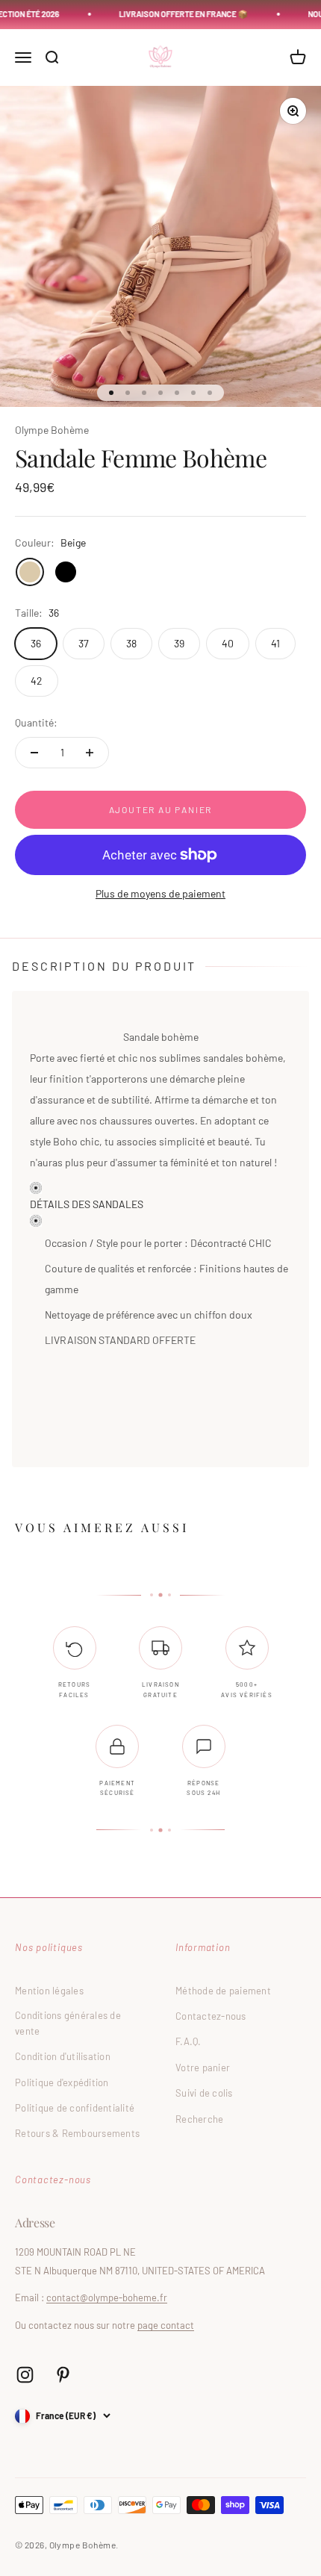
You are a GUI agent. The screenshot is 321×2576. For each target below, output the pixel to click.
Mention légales (49, 1991)
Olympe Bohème (52, 430)
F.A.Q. (188, 2041)
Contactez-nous (211, 2016)
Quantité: (36, 722)
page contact (166, 2325)
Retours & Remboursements (77, 2133)
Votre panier (203, 2068)
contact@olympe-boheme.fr (107, 2297)
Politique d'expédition (62, 2082)
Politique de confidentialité (75, 2108)
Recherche (199, 2119)
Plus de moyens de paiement (160, 893)
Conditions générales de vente (68, 2023)
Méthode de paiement (223, 1991)
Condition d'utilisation (63, 2056)
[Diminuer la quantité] (34, 753)
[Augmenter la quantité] (90, 753)
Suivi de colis (204, 2093)
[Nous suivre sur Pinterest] (63, 2375)
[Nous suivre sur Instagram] (25, 2375)
